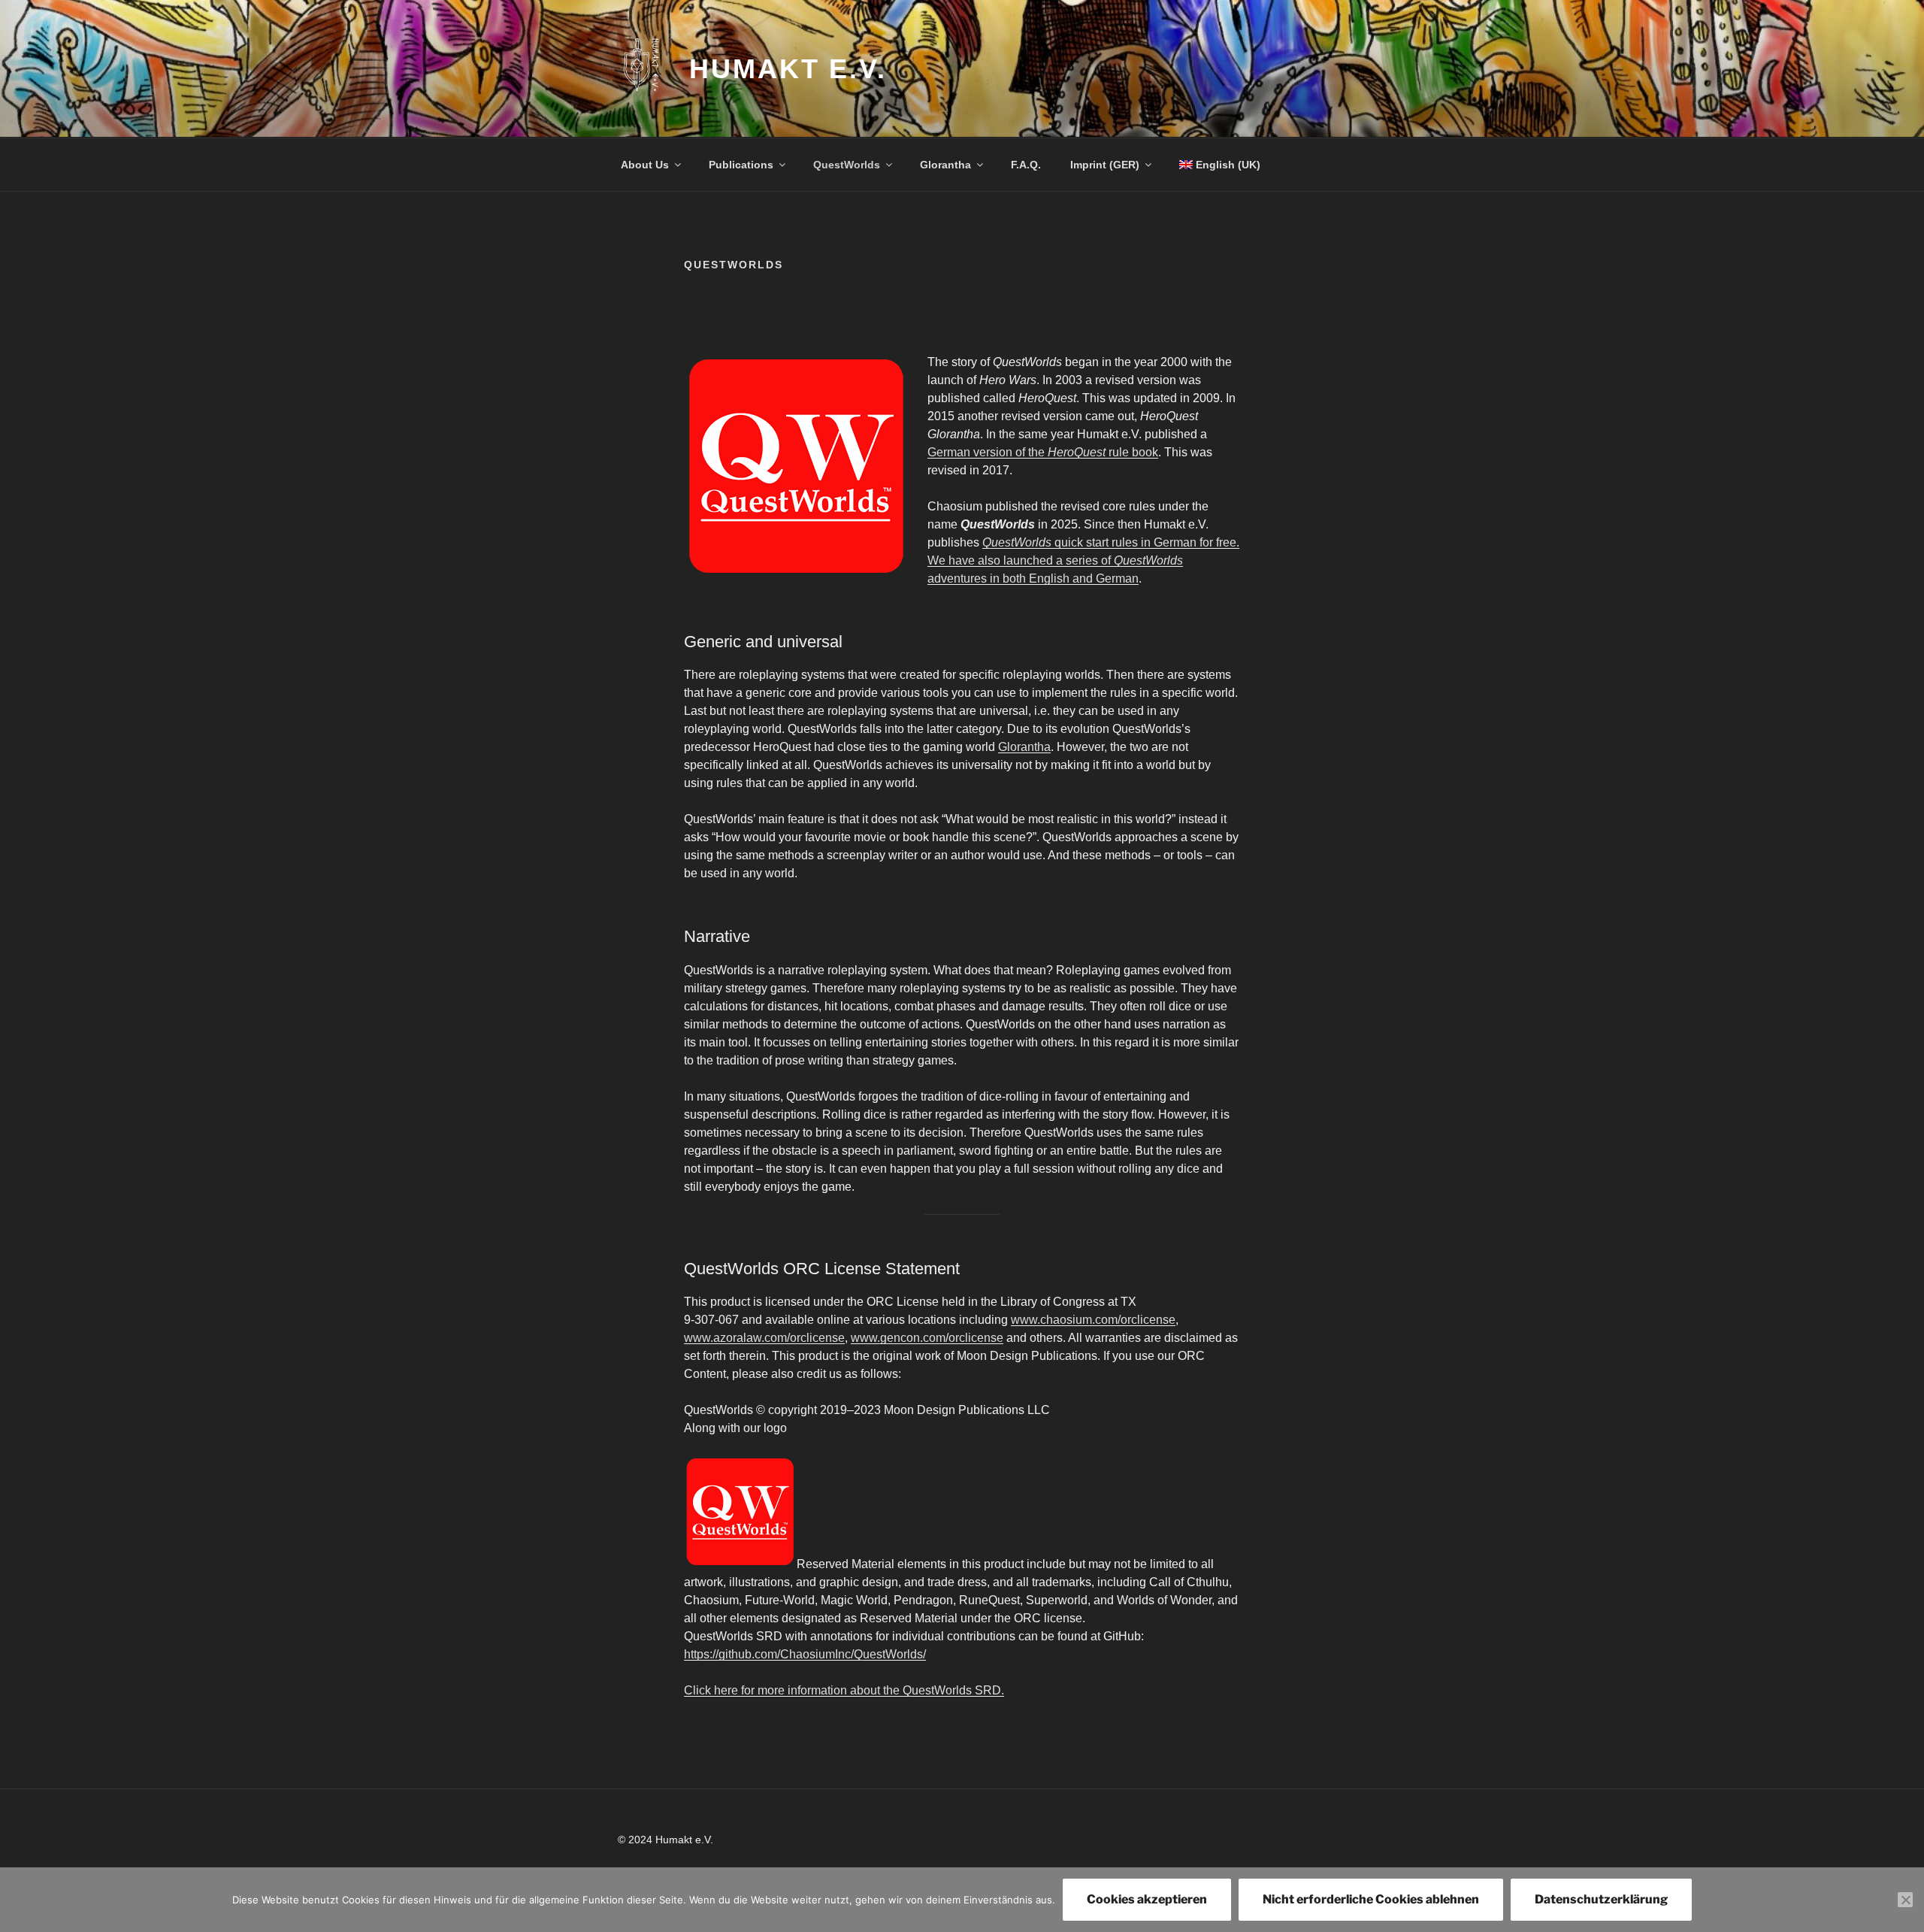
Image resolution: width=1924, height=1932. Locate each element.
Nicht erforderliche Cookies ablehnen (1371, 1899)
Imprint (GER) (1105, 165)
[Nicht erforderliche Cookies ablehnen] (1905, 1900)
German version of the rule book (1043, 452)
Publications (741, 165)
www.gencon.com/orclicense (927, 1338)
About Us (645, 165)
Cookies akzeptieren (1147, 1899)
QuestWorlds (847, 165)
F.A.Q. (1026, 165)
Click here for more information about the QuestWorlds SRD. (844, 1690)
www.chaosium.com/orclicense (1093, 1320)
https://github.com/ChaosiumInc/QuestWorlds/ (805, 1654)
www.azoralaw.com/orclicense (764, 1338)
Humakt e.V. (788, 69)
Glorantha (945, 165)
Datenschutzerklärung (1601, 1899)
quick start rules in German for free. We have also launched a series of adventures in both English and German (1083, 560)
